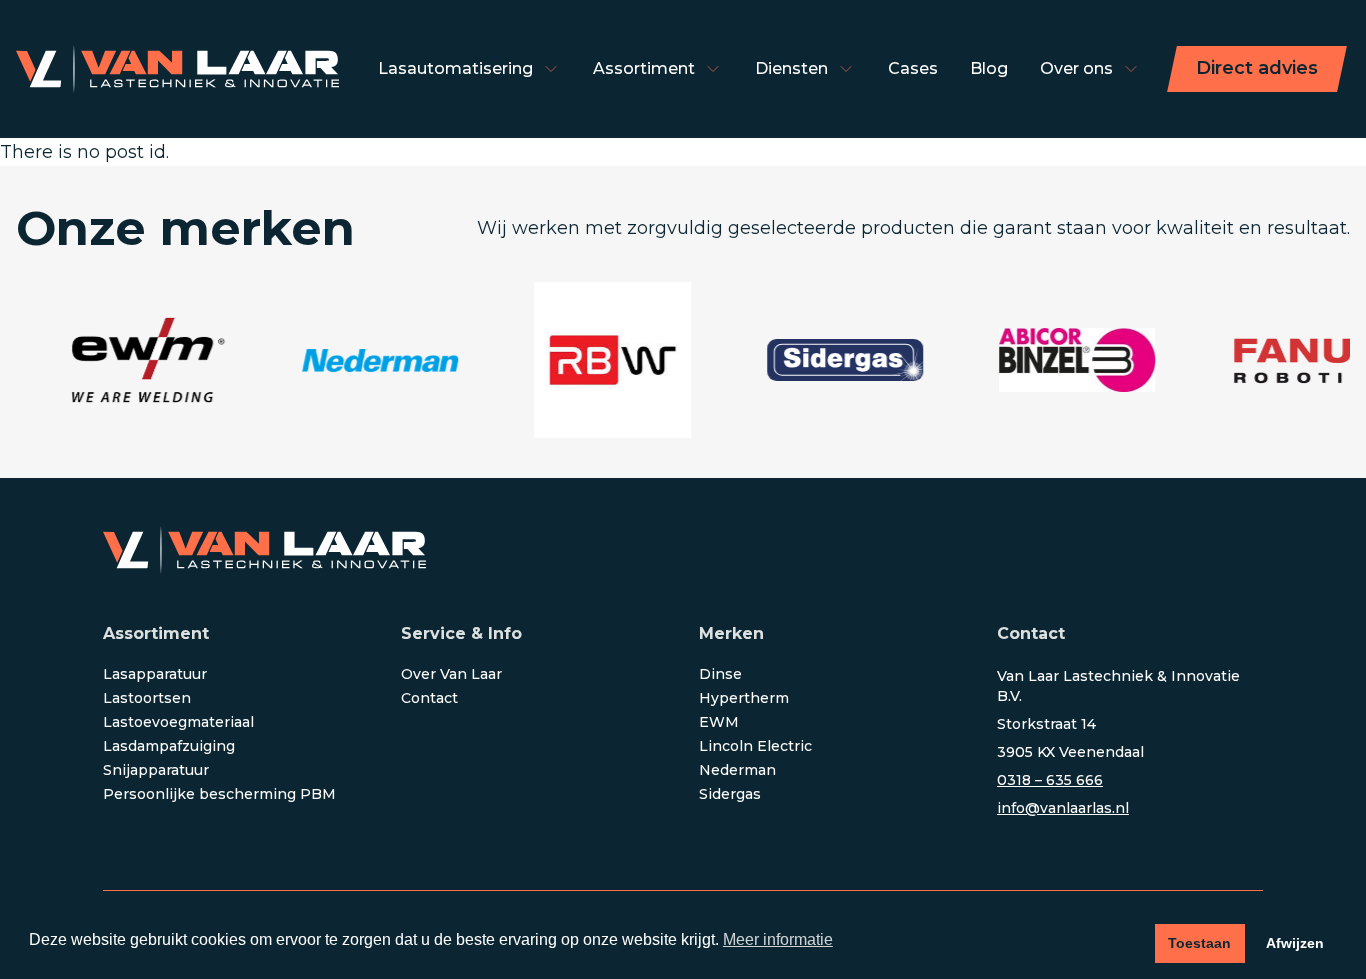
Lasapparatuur (155, 674)
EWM (719, 722)
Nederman (737, 770)
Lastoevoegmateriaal (178, 722)
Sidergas (730, 794)
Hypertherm (744, 698)
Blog (989, 68)
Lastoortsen (147, 698)
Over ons (1076, 68)
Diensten (791, 68)
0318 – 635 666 (1050, 780)
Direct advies (1257, 68)
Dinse (720, 674)
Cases (913, 68)
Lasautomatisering (455, 68)
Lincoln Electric (755, 746)
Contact (429, 698)
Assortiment (644, 68)
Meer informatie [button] (778, 939)
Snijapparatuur (156, 770)
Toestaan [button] (1199, 943)
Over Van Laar (451, 674)
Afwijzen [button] (1295, 943)
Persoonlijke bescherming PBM (219, 794)
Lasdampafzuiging (169, 746)
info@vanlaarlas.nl (1063, 808)
